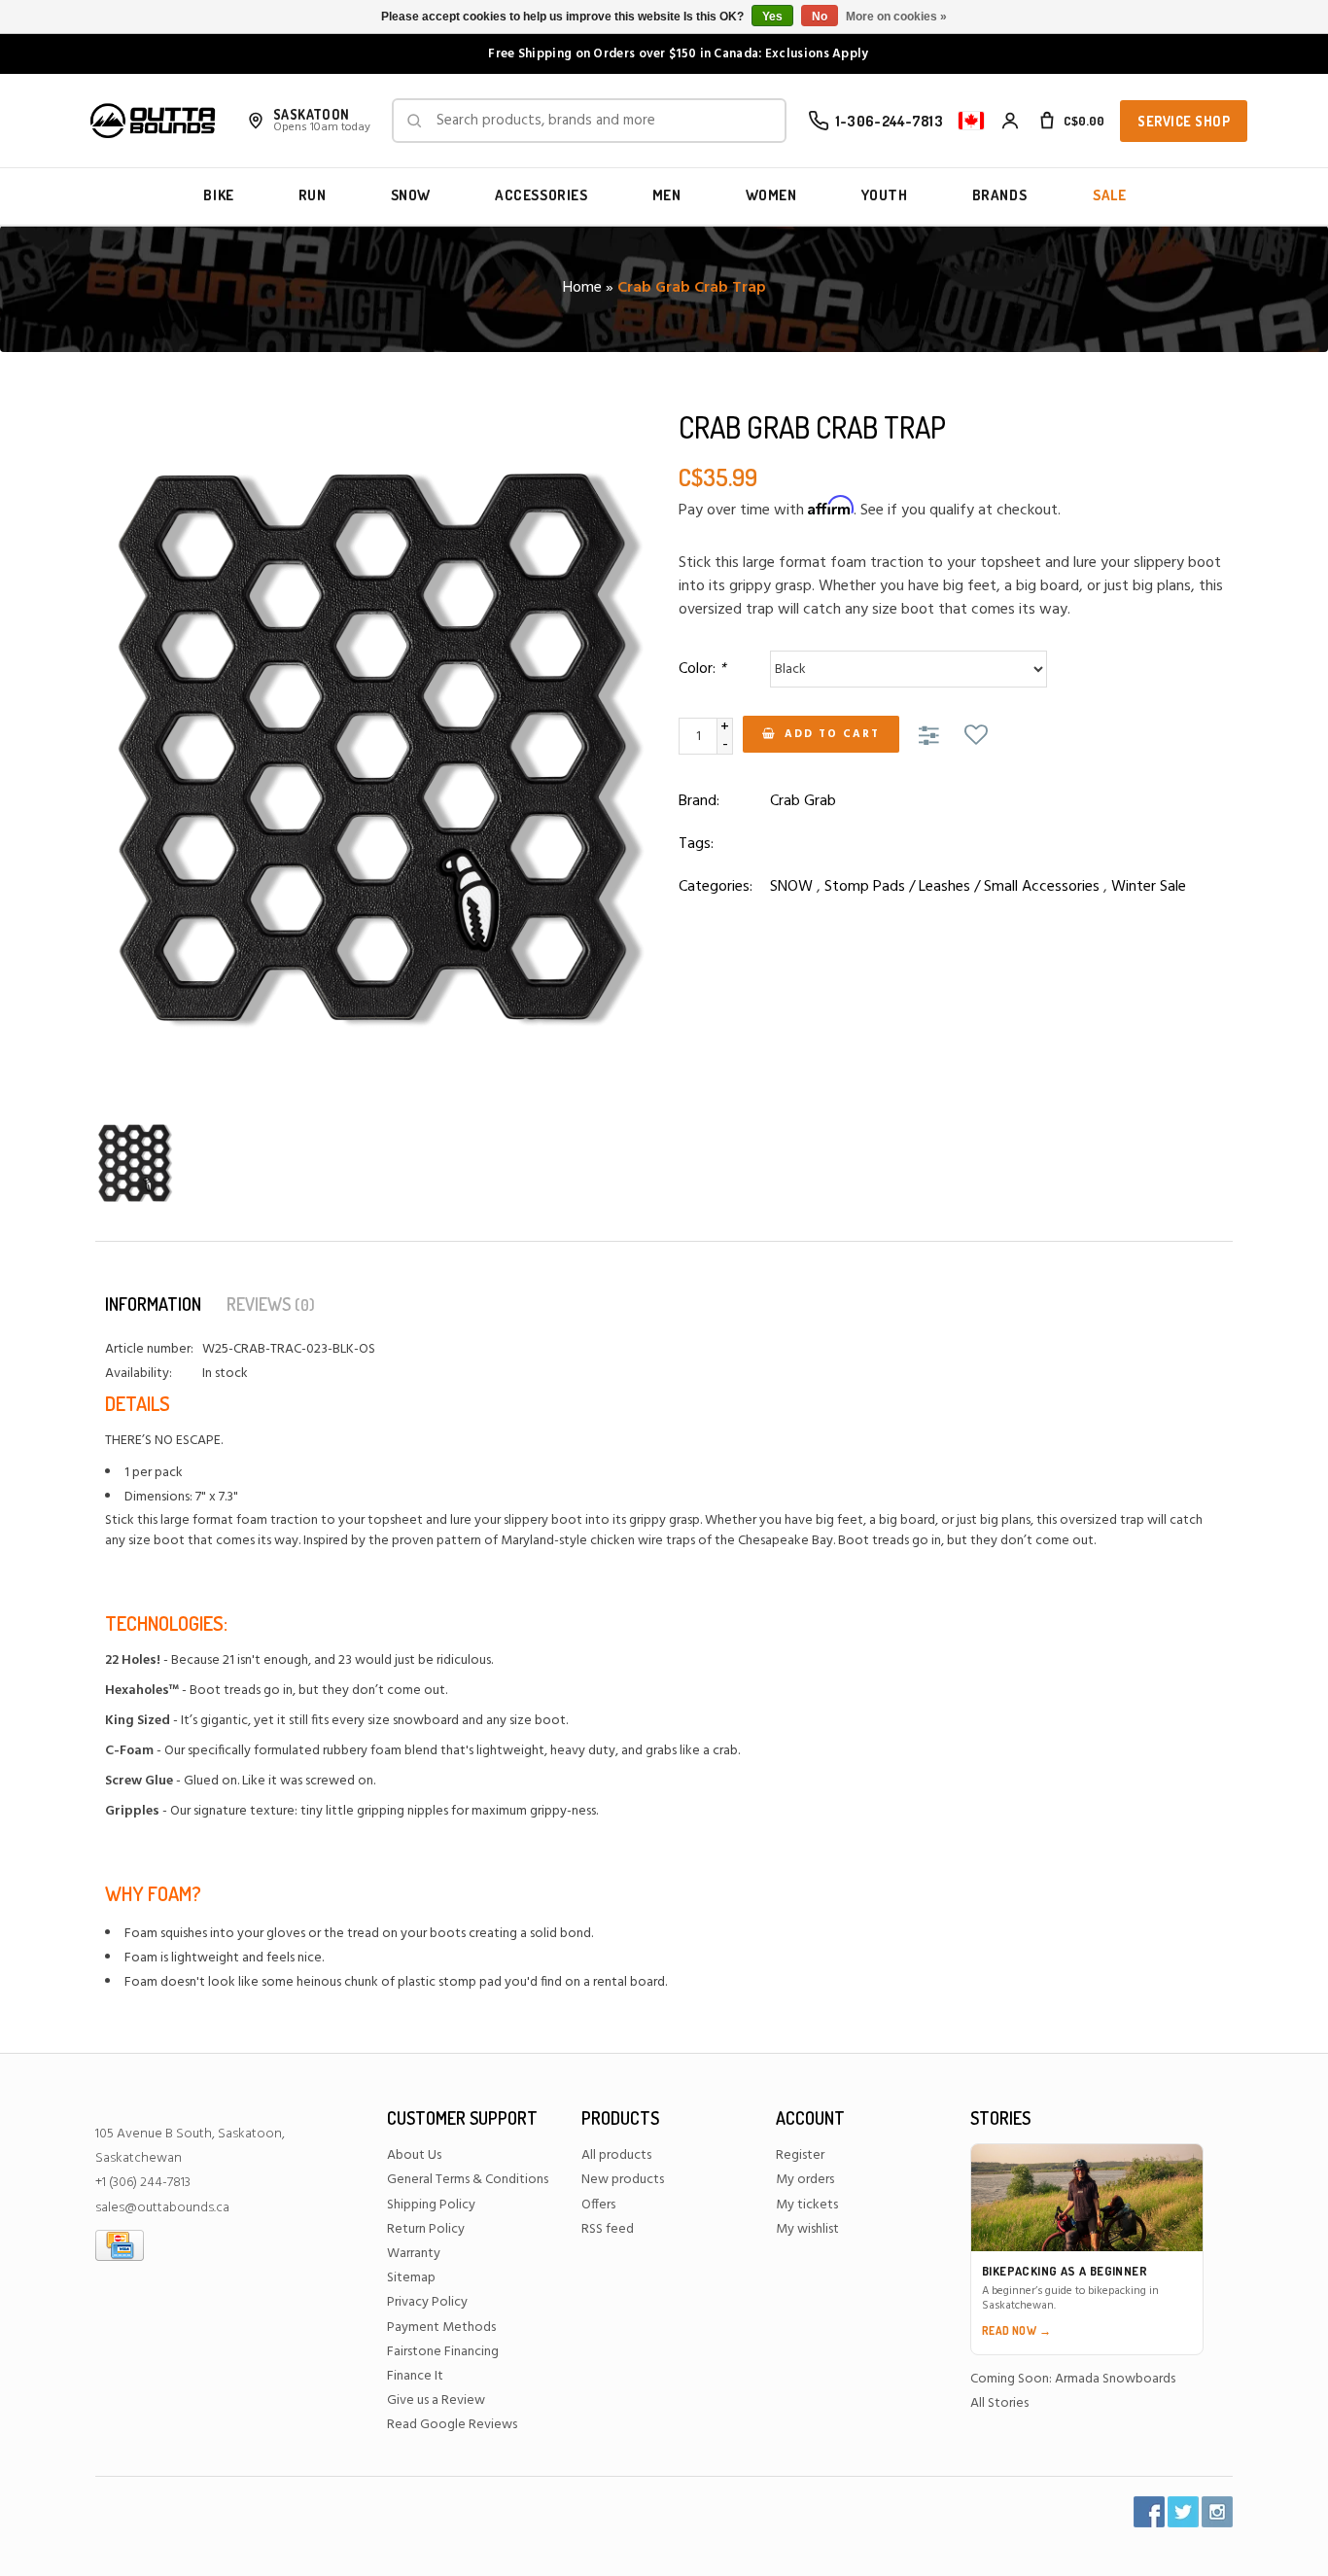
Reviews (271, 1304)
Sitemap (411, 2278)
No (820, 17)
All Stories (999, 2403)
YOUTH (885, 195)
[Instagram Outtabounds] (1217, 2512)
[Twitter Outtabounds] (1183, 2512)
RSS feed (608, 2229)
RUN (313, 195)
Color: (702, 669)
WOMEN (771, 195)
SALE (1109, 195)
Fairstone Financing (443, 2352)
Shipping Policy (431, 2205)
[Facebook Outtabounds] (1149, 2512)
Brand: (699, 801)
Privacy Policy (427, 2302)
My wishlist (807, 2229)
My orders (805, 2180)
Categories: (716, 887)
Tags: (696, 844)
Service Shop (1184, 121)
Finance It (415, 2376)
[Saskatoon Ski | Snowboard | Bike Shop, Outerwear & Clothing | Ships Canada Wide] (153, 121)
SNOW (411, 195)
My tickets (807, 2205)
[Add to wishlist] (976, 737)
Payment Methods (441, 2328)
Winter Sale (1149, 887)
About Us (414, 2155)
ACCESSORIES (542, 195)
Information (153, 1304)
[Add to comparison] (932, 737)
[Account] (1010, 121)
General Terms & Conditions (468, 2180)
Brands (1000, 195)
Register (800, 2155)
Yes (772, 17)
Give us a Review (436, 2400)
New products (623, 2180)
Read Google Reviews (452, 2425)
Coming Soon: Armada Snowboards (1073, 2379)
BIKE (218, 195)
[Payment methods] (120, 2245)
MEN (667, 195)
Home (582, 288)
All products (616, 2155)
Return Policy (426, 2229)
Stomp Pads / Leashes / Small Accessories (962, 887)
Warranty (414, 2254)
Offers (598, 2205)
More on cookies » (896, 17)
